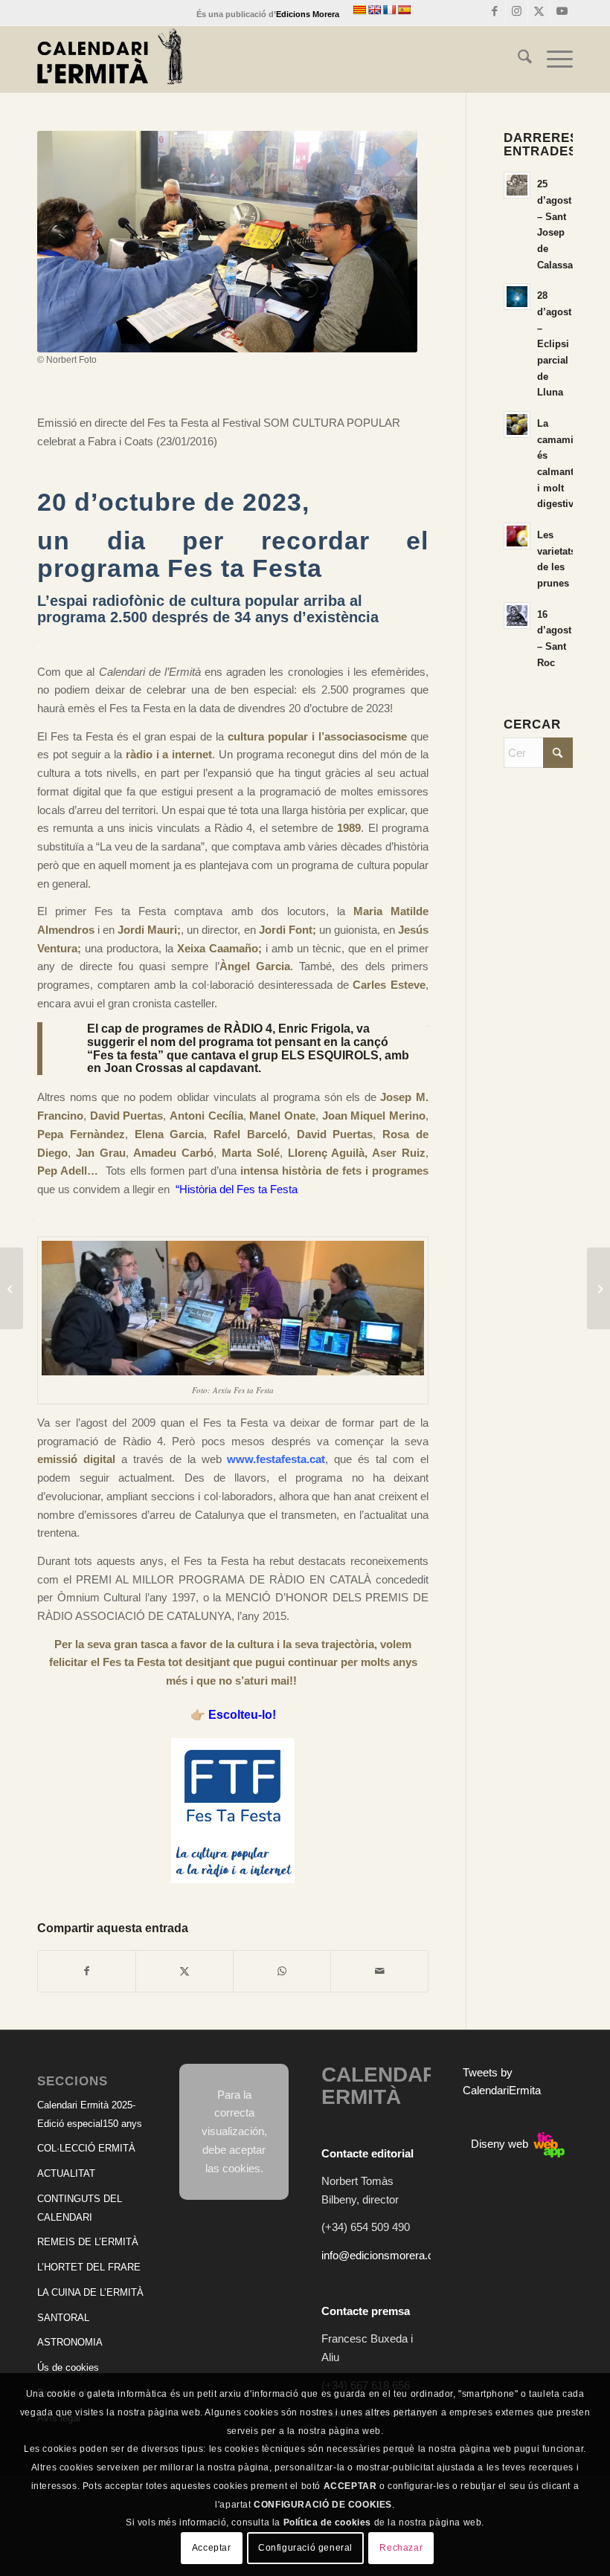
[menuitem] (517, 59)
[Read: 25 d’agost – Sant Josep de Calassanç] (517, 185)
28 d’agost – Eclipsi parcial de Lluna (554, 344)
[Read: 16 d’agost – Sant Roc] (517, 616)
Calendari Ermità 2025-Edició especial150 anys (90, 2114)
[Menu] (552, 59)
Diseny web (501, 2144)
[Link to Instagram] (517, 11)
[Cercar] (517, 59)
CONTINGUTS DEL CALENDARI (80, 2208)
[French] (389, 10)
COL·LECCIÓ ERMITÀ (86, 2148)
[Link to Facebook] (494, 11)
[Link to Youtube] (562, 11)
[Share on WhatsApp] (282, 1971)
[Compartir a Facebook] (87, 1971)
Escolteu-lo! (242, 1715)
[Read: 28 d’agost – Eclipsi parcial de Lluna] (517, 297)
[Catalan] (359, 10)
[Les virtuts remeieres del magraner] (12, 1288)
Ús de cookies (68, 2367)
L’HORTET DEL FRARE (89, 2267)
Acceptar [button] (212, 2548)
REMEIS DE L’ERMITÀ (88, 2242)
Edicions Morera (308, 14)
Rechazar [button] (401, 2548)
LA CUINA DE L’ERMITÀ (90, 2292)
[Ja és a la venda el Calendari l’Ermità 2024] (598, 1288)
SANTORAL (63, 2318)
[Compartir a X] (184, 1971)
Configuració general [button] (305, 2548)
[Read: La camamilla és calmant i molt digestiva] (517, 425)
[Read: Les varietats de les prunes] (517, 536)
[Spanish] (404, 10)
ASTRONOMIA (70, 2342)
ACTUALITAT (66, 2173)
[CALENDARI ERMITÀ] (110, 59)
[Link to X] (539, 11)
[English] (374, 10)
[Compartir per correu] (379, 1971)
